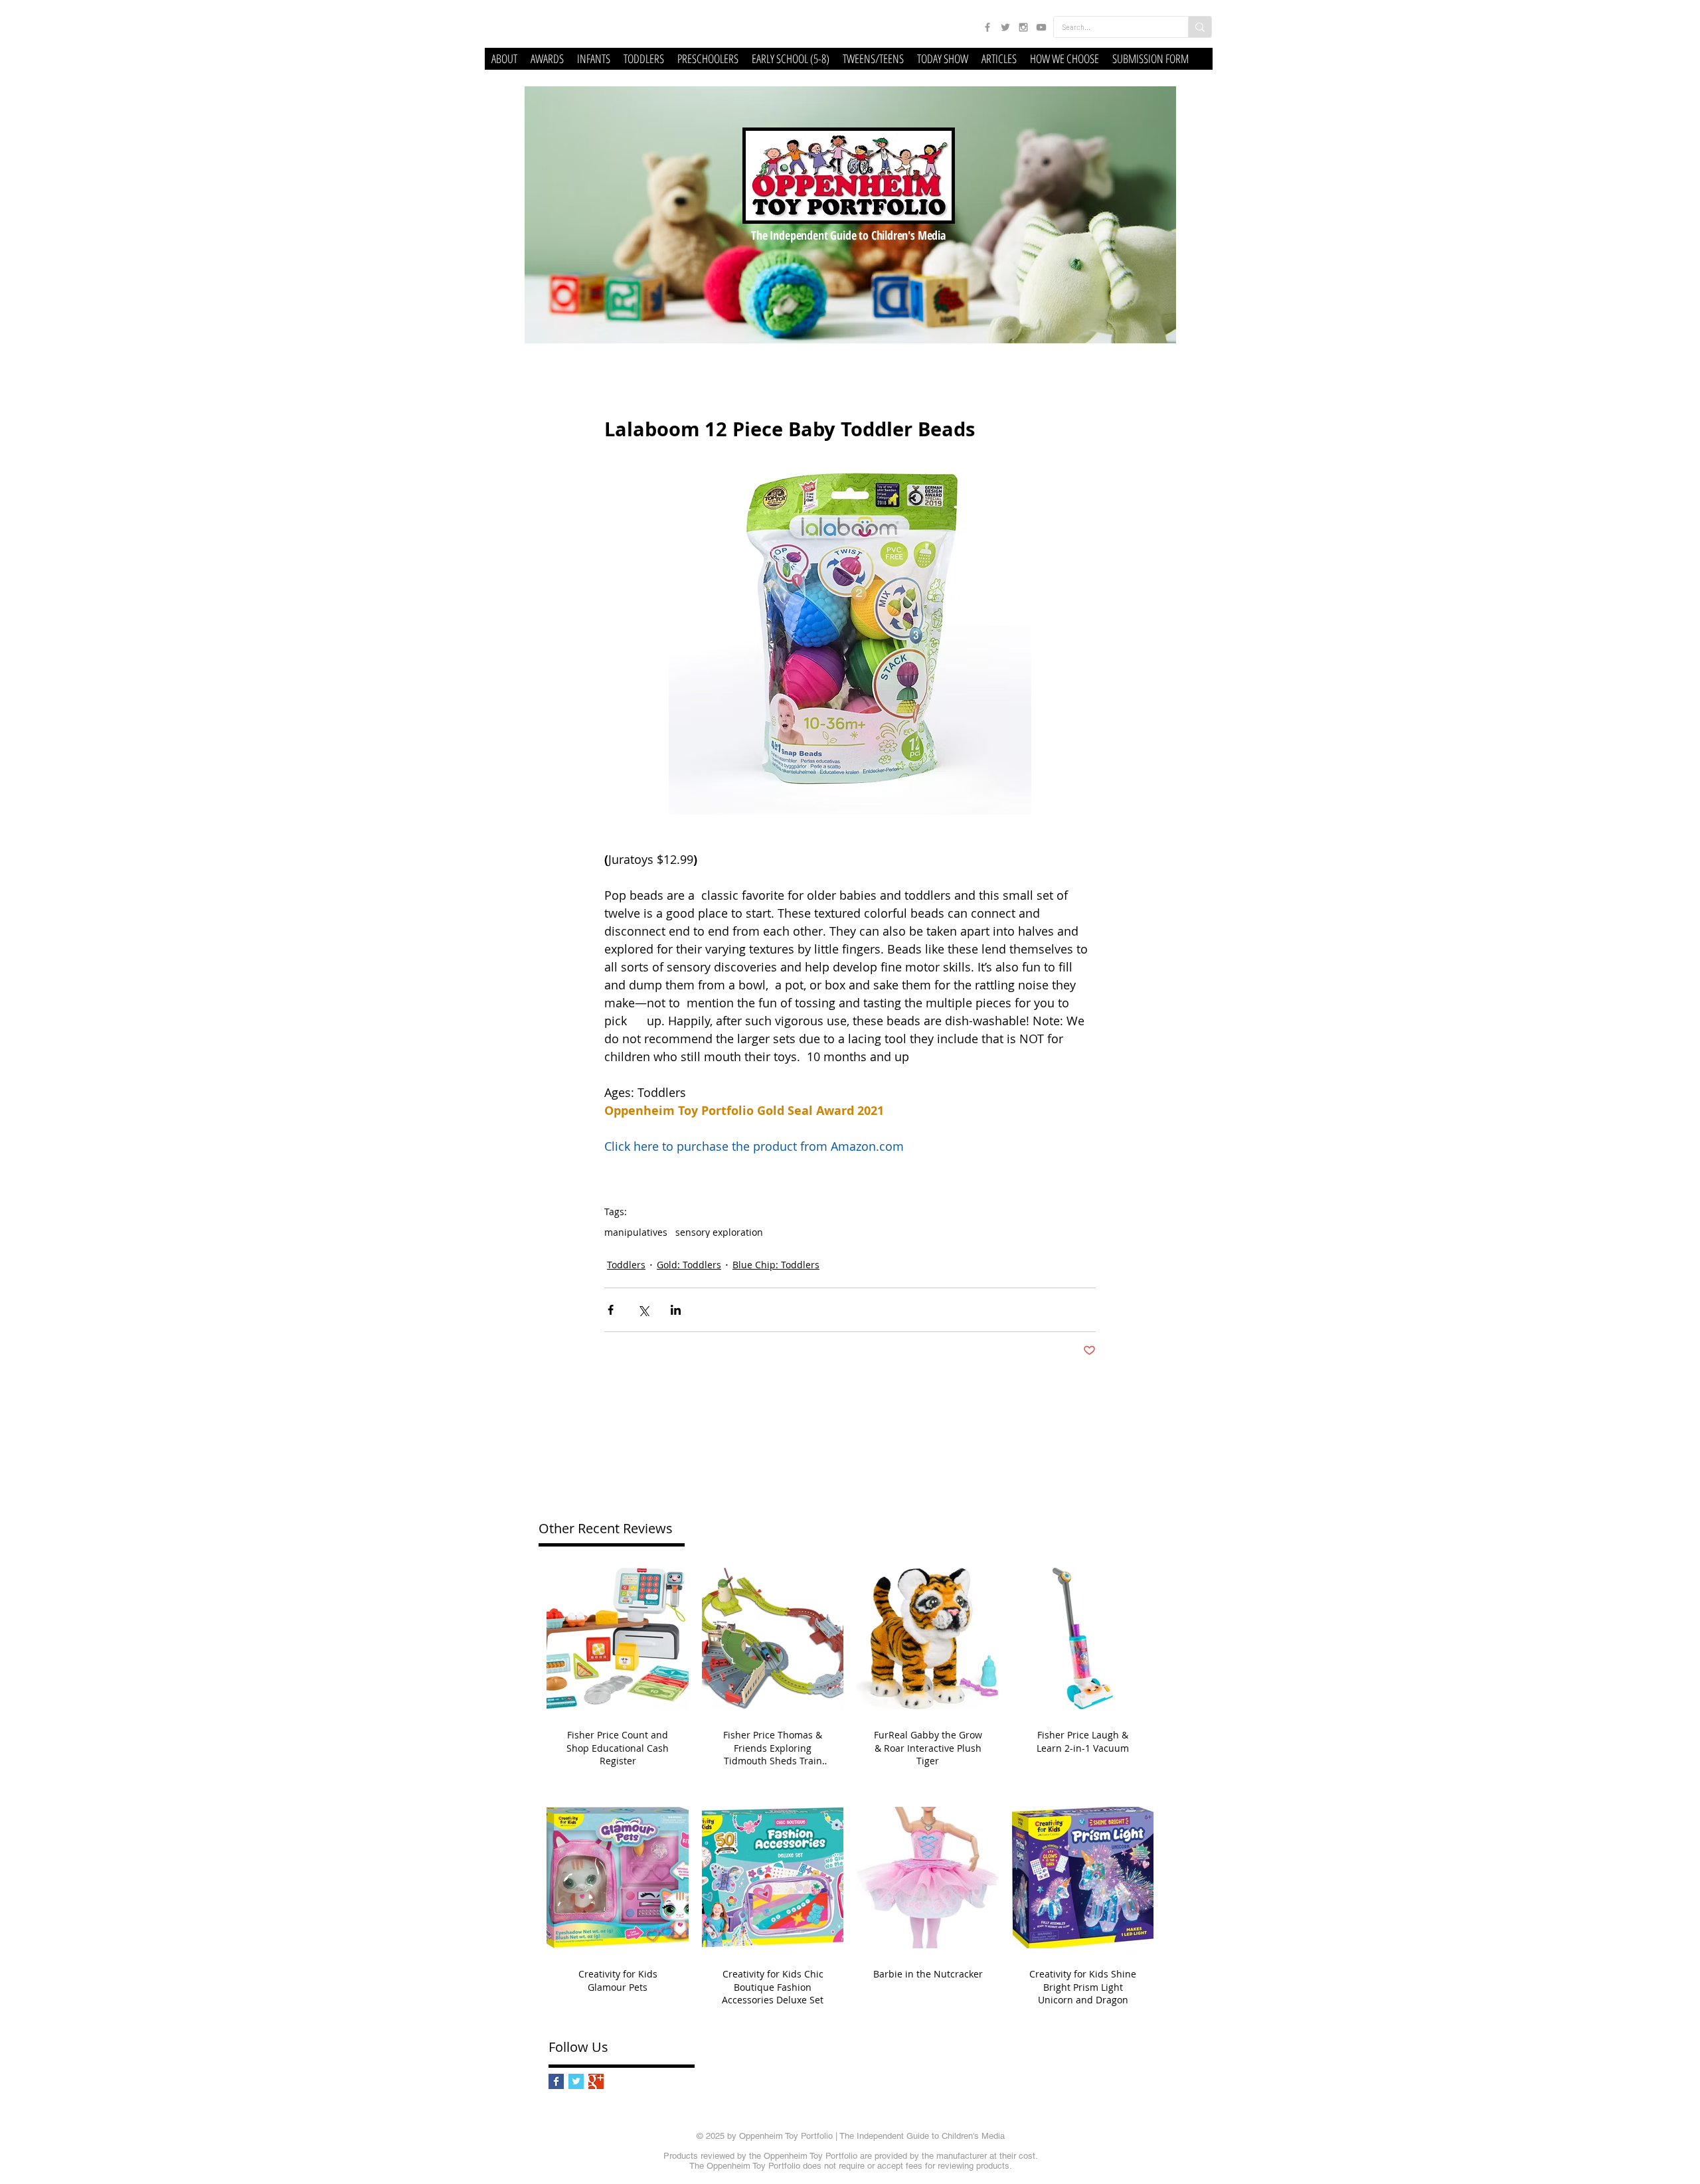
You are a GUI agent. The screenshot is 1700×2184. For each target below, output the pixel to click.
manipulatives (636, 1232)
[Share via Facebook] (611, 1310)
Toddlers (626, 1265)
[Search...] (1200, 27)
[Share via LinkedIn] (676, 1310)
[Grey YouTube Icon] (1041, 27)
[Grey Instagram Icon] (1023, 27)
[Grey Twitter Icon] (1005, 27)
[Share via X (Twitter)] (643, 1310)
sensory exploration (719, 1232)
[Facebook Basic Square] (556, 2081)
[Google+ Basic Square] (596, 2081)
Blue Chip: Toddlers (776, 1265)
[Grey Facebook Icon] (987, 27)
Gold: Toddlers (689, 1265)
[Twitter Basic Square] (576, 2081)
